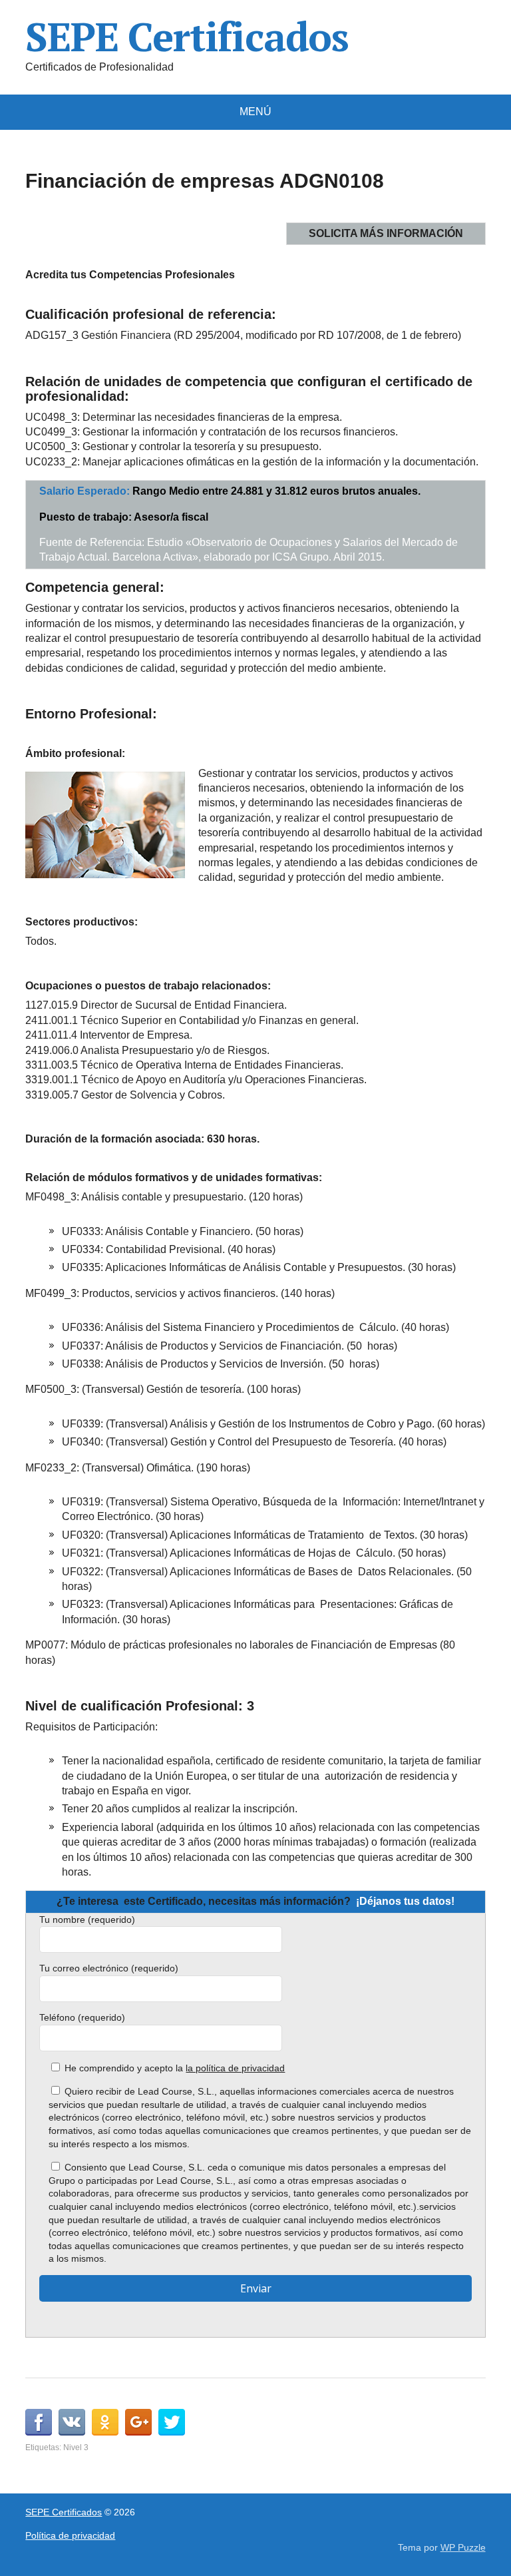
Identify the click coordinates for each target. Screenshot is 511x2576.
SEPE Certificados (187, 37)
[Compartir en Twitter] (172, 2422)
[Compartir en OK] (105, 2422)
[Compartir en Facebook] (39, 2422)
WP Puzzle (463, 2547)
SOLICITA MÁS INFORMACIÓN (386, 233)
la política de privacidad (235, 2068)
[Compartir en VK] (72, 2422)
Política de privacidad (70, 2535)
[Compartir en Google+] (138, 2422)
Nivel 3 (76, 2447)
